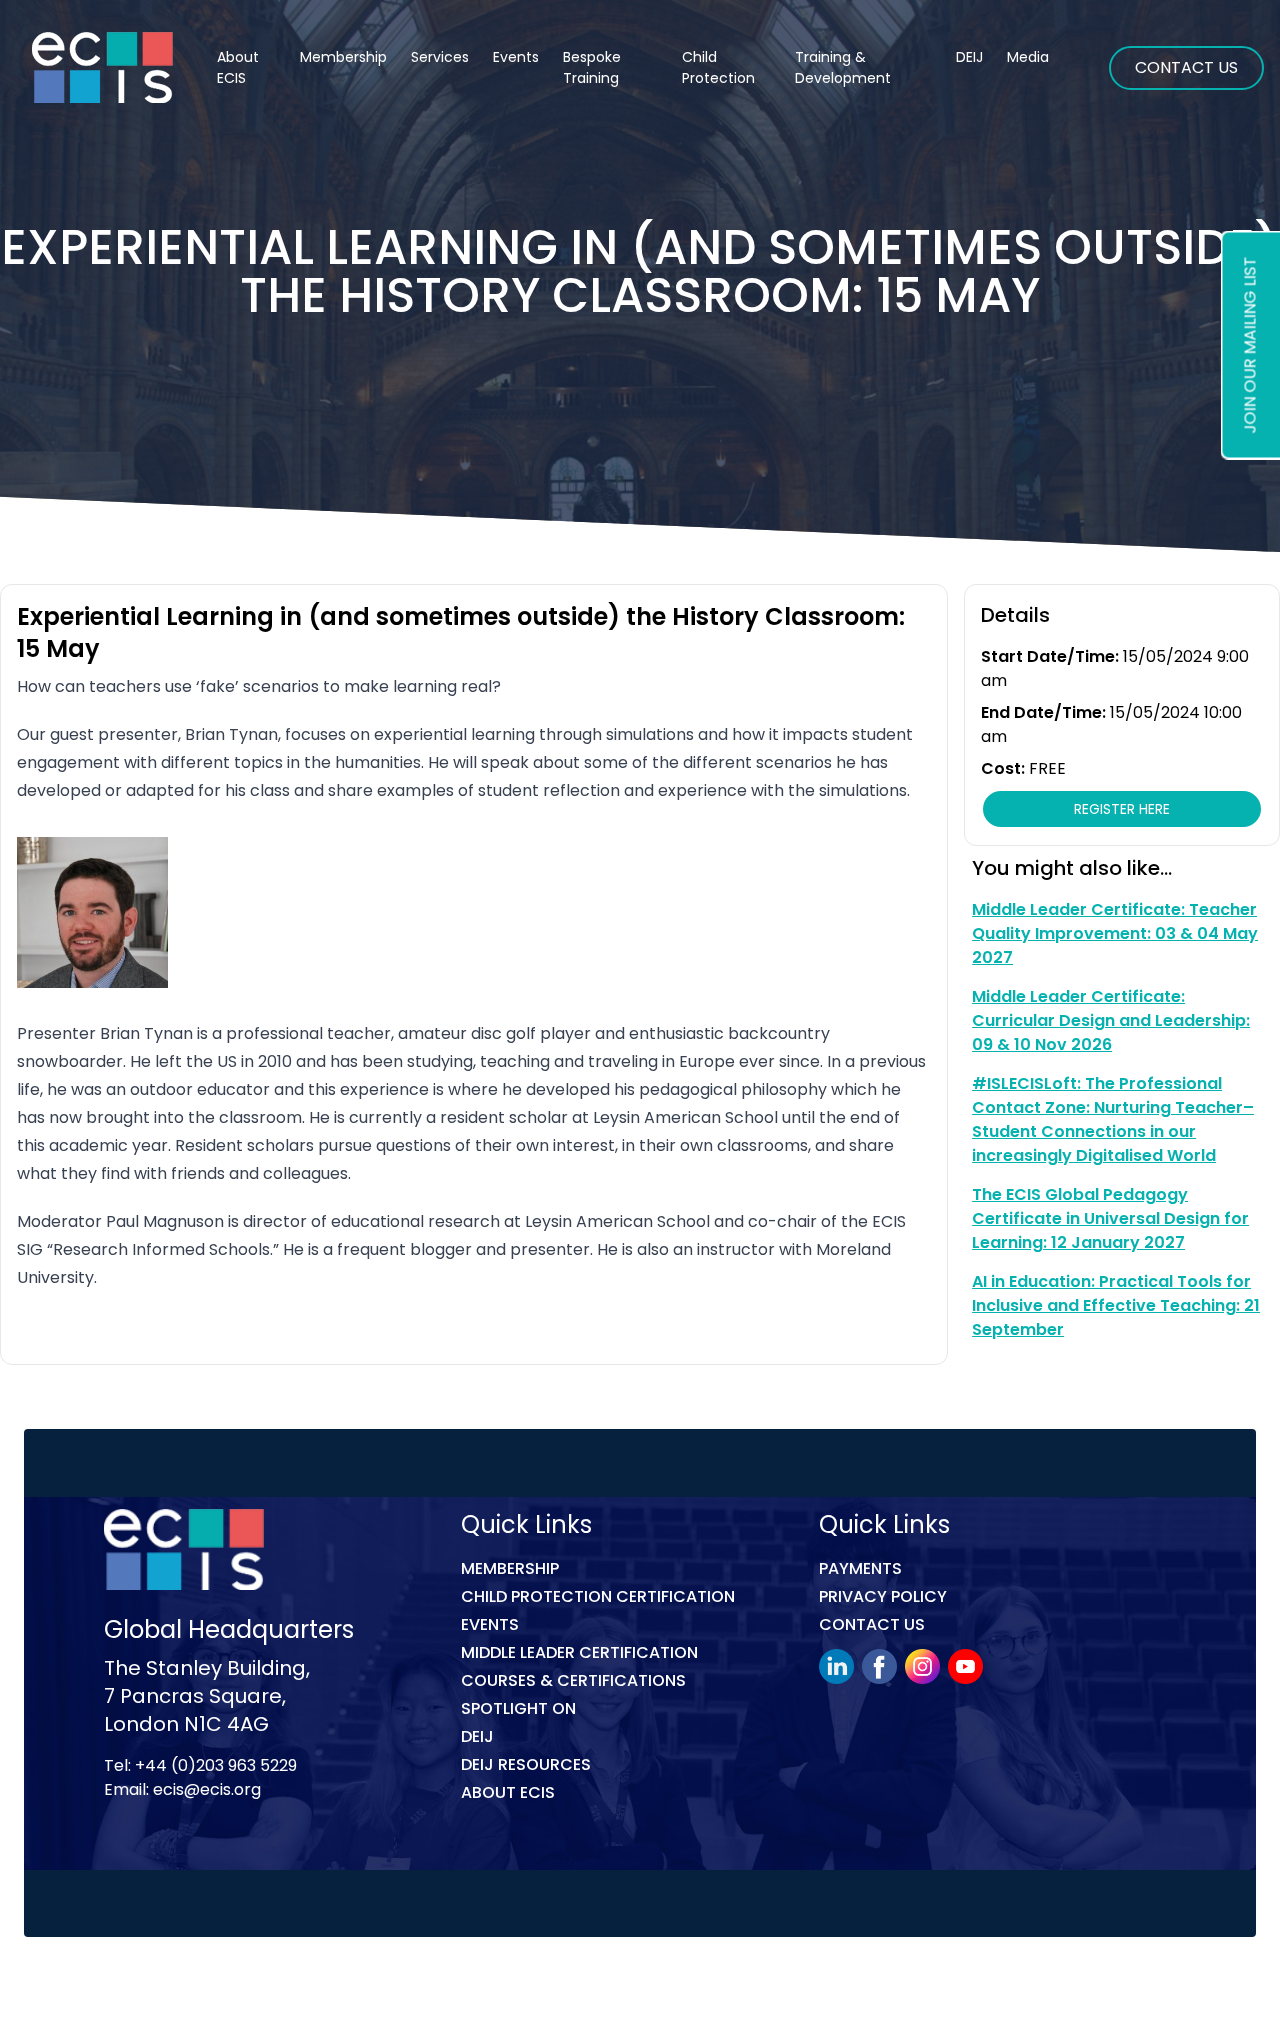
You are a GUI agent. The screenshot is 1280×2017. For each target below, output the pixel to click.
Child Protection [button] (718, 67)
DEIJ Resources (526, 1764)
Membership (510, 1568)
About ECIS (238, 67)
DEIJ (477, 1736)
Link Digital (459, 1980)
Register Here (1122, 809)
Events (516, 57)
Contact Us (1186, 67)
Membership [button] (343, 57)
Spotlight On (518, 1708)
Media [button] (1028, 57)
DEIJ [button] (969, 57)
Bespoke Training (592, 67)
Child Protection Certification (598, 1596)
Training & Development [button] (843, 67)
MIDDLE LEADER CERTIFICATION (579, 1652)
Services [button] (440, 57)
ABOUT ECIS (508, 1792)
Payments (860, 1568)
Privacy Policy (883, 1596)
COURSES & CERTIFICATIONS (573, 1680)
